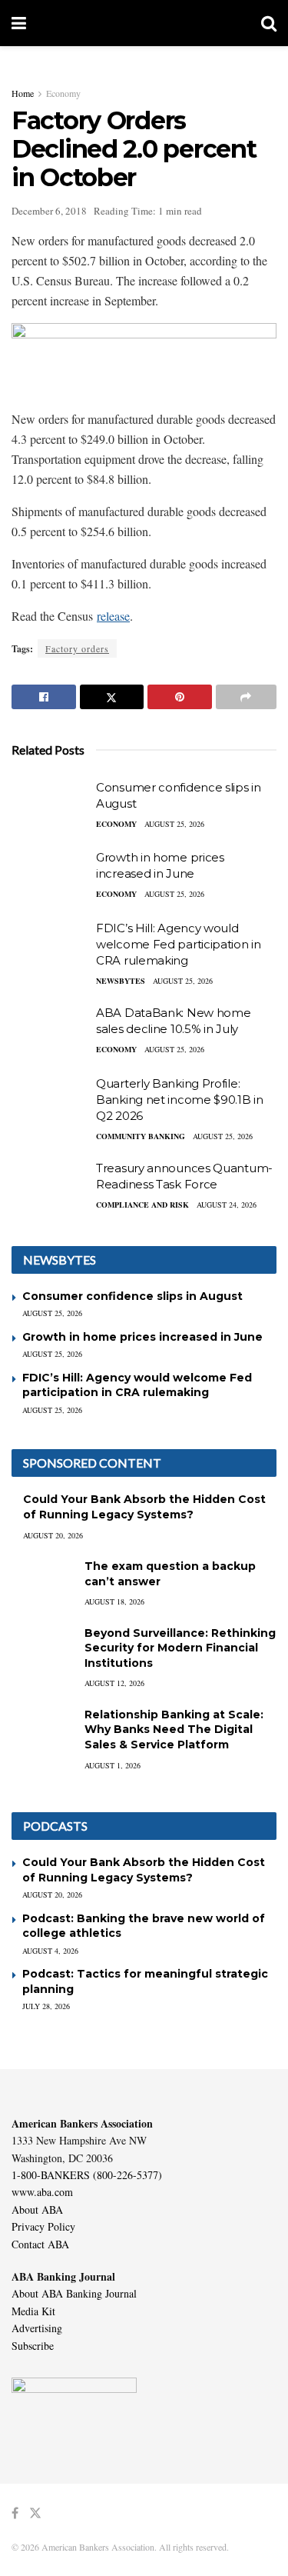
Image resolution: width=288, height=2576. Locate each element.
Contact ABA (40, 2244)
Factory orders (77, 648)
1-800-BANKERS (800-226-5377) (87, 2175)
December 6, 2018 (49, 211)
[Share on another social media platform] (247, 697)
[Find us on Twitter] (35, 2513)
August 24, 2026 (227, 1205)
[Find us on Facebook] (15, 2513)
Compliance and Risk (142, 1205)
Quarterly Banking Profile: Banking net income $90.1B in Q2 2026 (180, 1100)
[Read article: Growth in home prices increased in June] (50, 877)
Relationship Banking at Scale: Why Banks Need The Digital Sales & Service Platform (174, 1730)
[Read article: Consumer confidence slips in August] (50, 807)
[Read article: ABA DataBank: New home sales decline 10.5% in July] (50, 1032)
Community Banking (141, 1136)
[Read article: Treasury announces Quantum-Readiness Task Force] (50, 1188)
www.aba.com (42, 2192)
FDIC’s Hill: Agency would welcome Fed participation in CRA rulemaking (179, 944)
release (113, 616)
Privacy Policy (43, 2226)
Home (23, 93)
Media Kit (33, 2311)
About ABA (37, 2209)
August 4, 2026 (50, 1951)
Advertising (37, 2328)
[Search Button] (269, 23)
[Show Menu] (19, 23)
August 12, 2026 (114, 1683)
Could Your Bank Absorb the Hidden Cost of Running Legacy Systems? (144, 1507)
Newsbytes (121, 981)
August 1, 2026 (113, 1765)
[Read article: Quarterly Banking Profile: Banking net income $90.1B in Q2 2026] (50, 1103)
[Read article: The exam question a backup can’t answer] (42, 1581)
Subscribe (33, 2346)
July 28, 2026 (46, 2006)
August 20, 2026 (53, 1535)
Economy (63, 93)
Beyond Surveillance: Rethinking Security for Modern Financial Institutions (180, 1648)
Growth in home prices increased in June (142, 1337)
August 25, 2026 (174, 824)
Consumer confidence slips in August (132, 1296)
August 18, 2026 (114, 1601)
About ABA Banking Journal (74, 2293)
